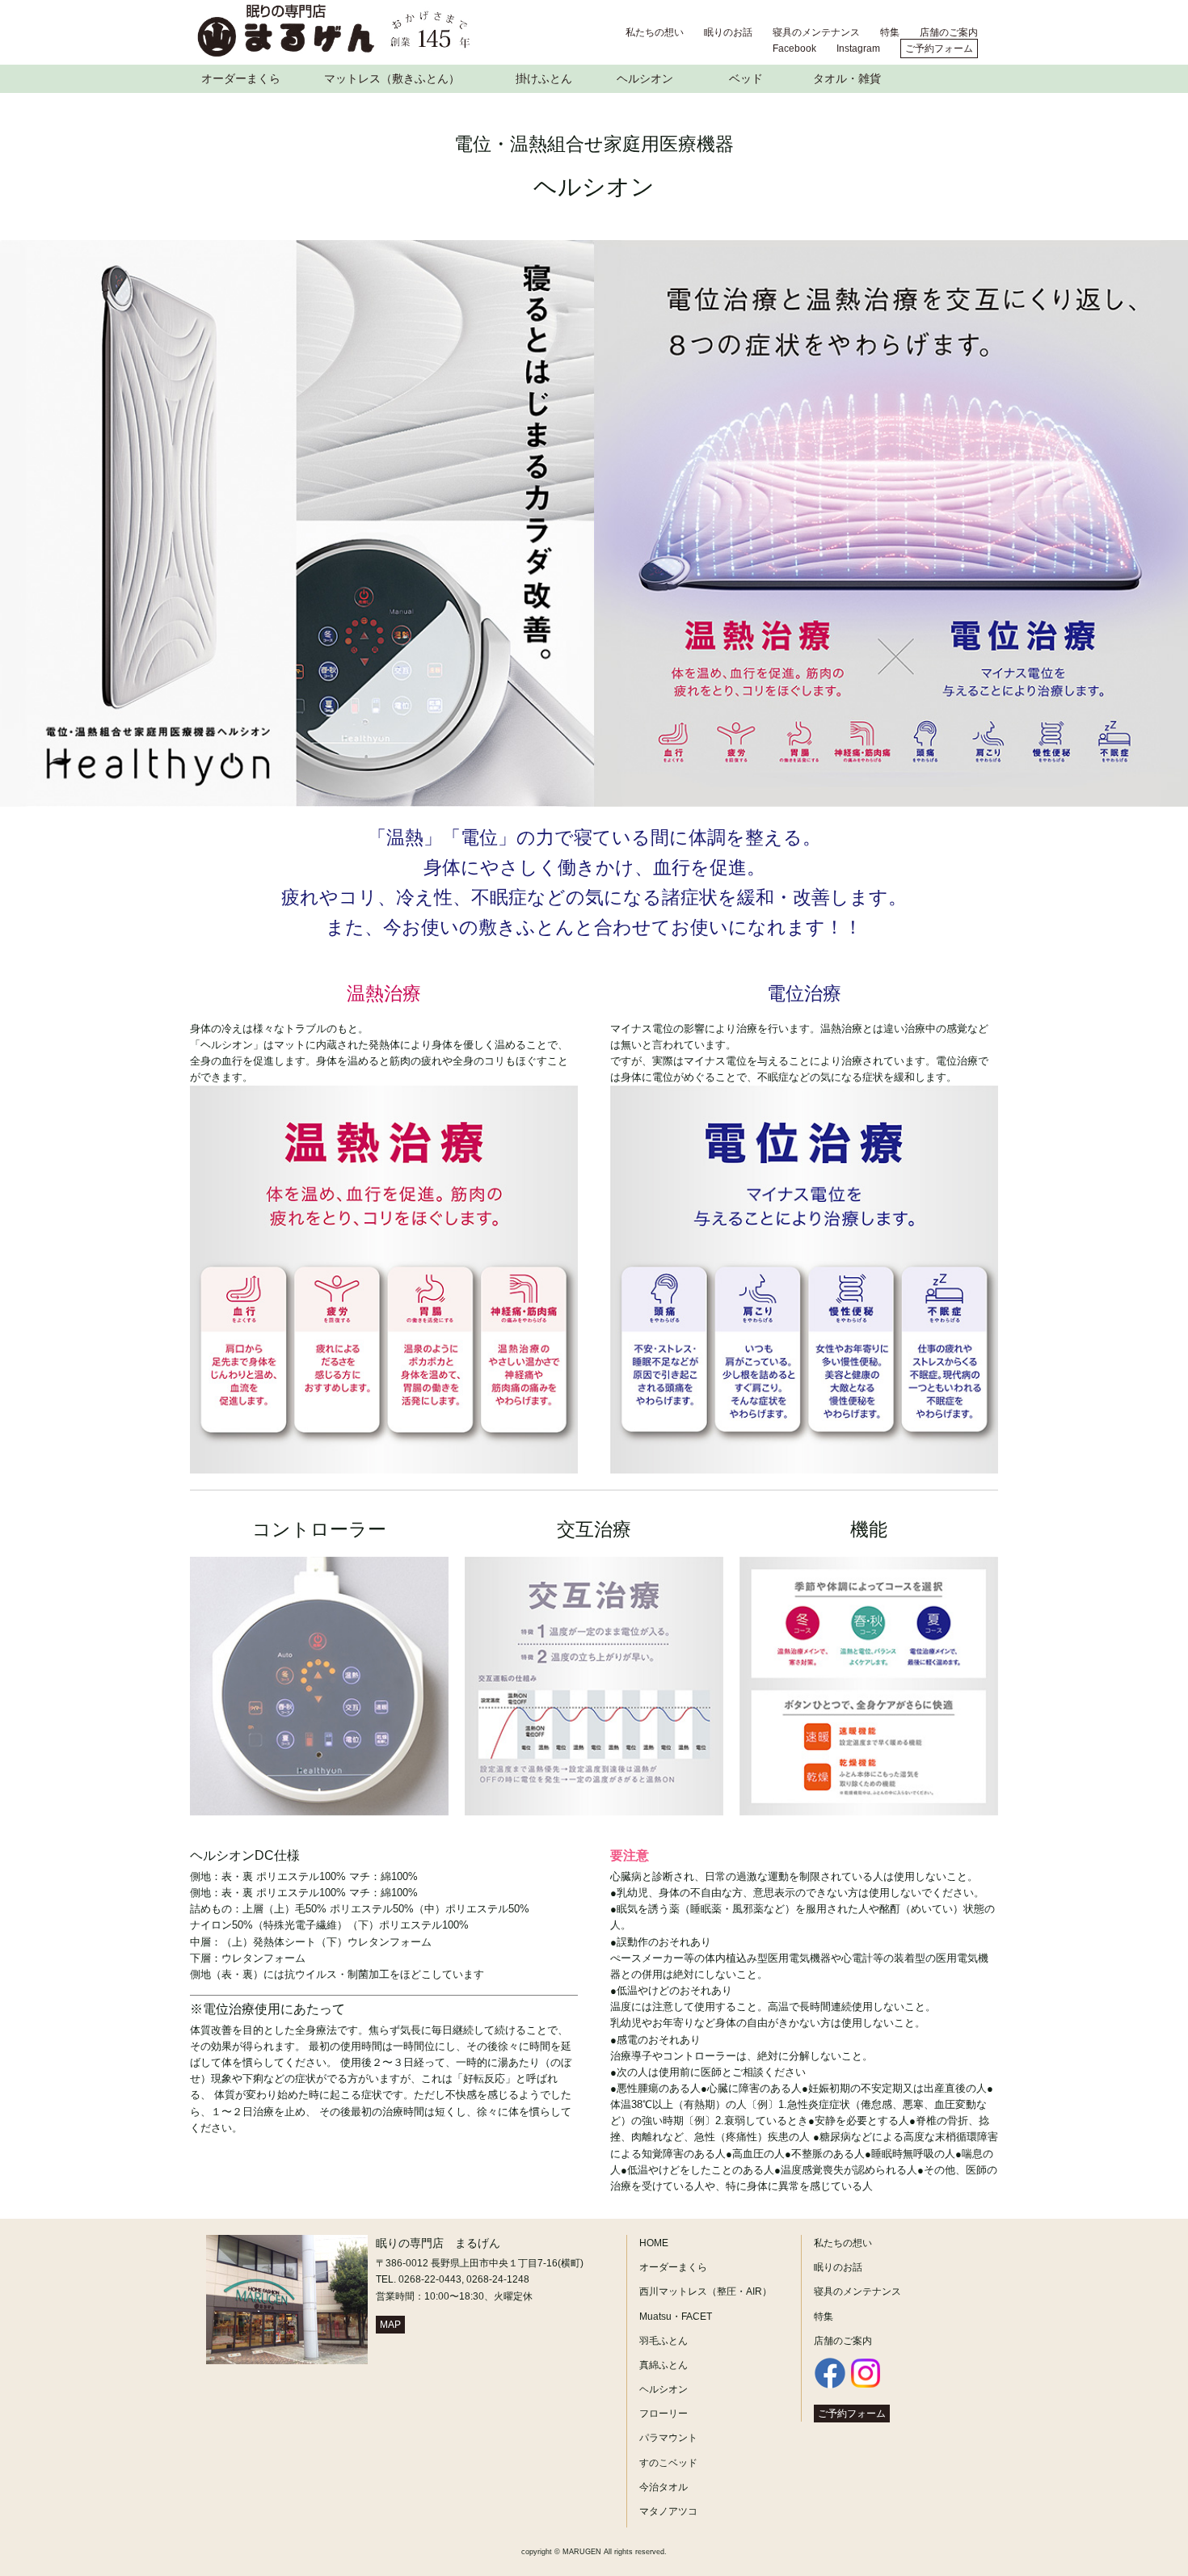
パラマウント (668, 2438)
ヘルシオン (645, 78)
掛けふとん (544, 78)
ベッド (746, 78)
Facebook (794, 48)
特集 (890, 32)
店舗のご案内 (949, 32)
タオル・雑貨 (847, 78)
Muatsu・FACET (676, 2317)
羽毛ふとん (664, 2341)
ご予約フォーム (939, 48)
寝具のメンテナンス (816, 32)
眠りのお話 (728, 32)
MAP (390, 2325)
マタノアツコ (668, 2511)
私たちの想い (655, 32)
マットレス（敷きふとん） (392, 78)
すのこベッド (668, 2463)
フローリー (664, 2414)
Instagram (858, 48)
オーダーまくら (241, 78)
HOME (654, 2243)
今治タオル (664, 2487)
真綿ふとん (664, 2365)
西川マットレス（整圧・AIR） (706, 2291)
